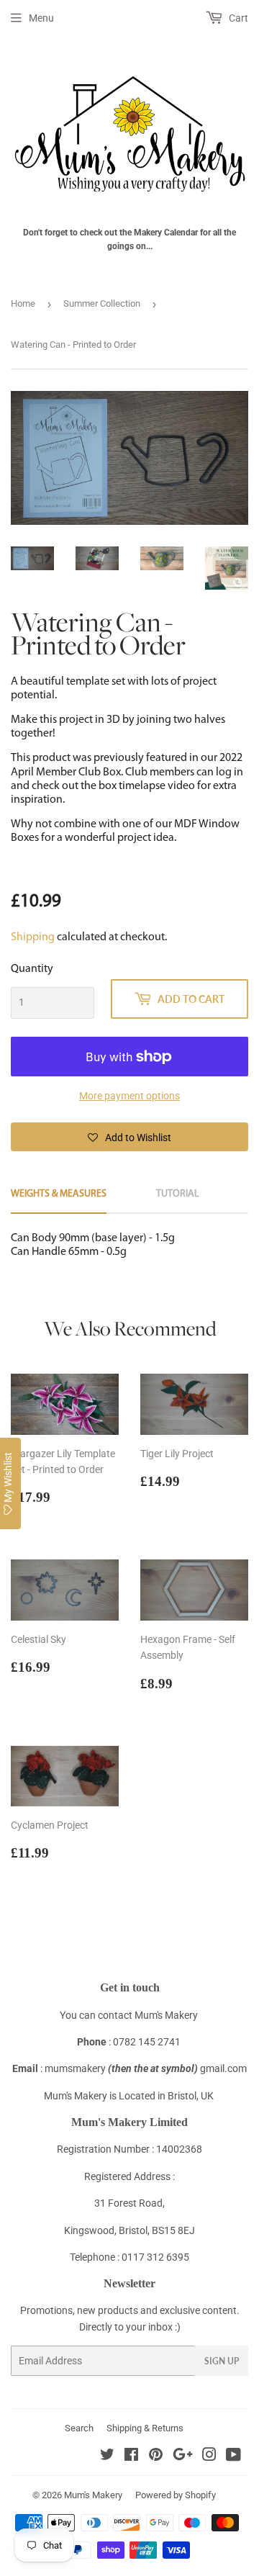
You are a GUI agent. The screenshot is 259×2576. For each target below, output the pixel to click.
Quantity (32, 969)
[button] (129, 1137)
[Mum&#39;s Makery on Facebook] (131, 2456)
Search (79, 2428)
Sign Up (222, 2361)
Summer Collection (102, 303)
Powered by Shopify (176, 2495)
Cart (237, 18)
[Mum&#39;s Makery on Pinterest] (156, 2456)
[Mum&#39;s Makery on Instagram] (209, 2456)
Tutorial (178, 1194)
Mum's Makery (93, 2495)
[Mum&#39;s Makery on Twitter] (107, 2456)
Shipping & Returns (145, 2428)
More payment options (129, 1096)
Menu (41, 18)
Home (23, 303)
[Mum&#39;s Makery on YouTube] (233, 2456)
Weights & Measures (59, 1194)
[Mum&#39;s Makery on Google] (183, 2456)
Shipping (33, 937)
